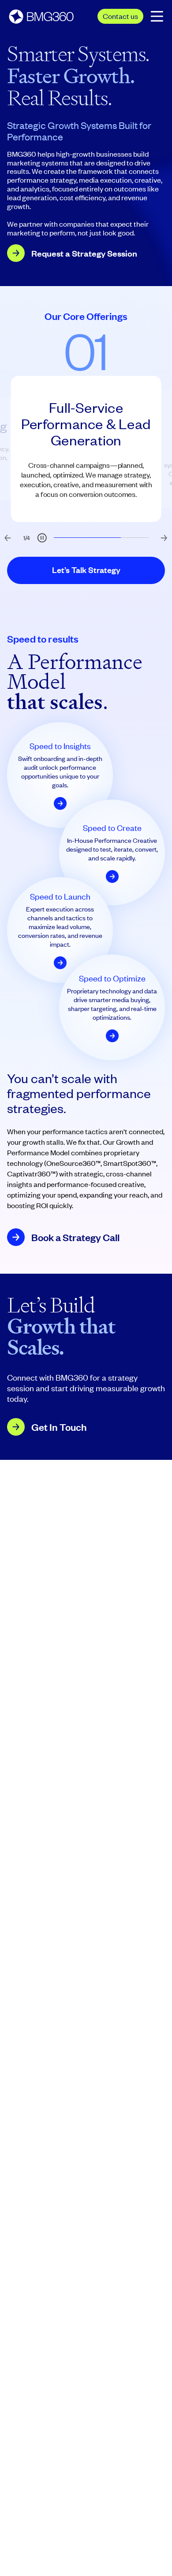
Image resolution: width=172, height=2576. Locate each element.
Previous (4, 535)
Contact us (120, 16)
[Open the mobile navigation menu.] (157, 16)
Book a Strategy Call (75, 1237)
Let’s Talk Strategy (86, 570)
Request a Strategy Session (84, 253)
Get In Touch (59, 1427)
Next (161, 535)
